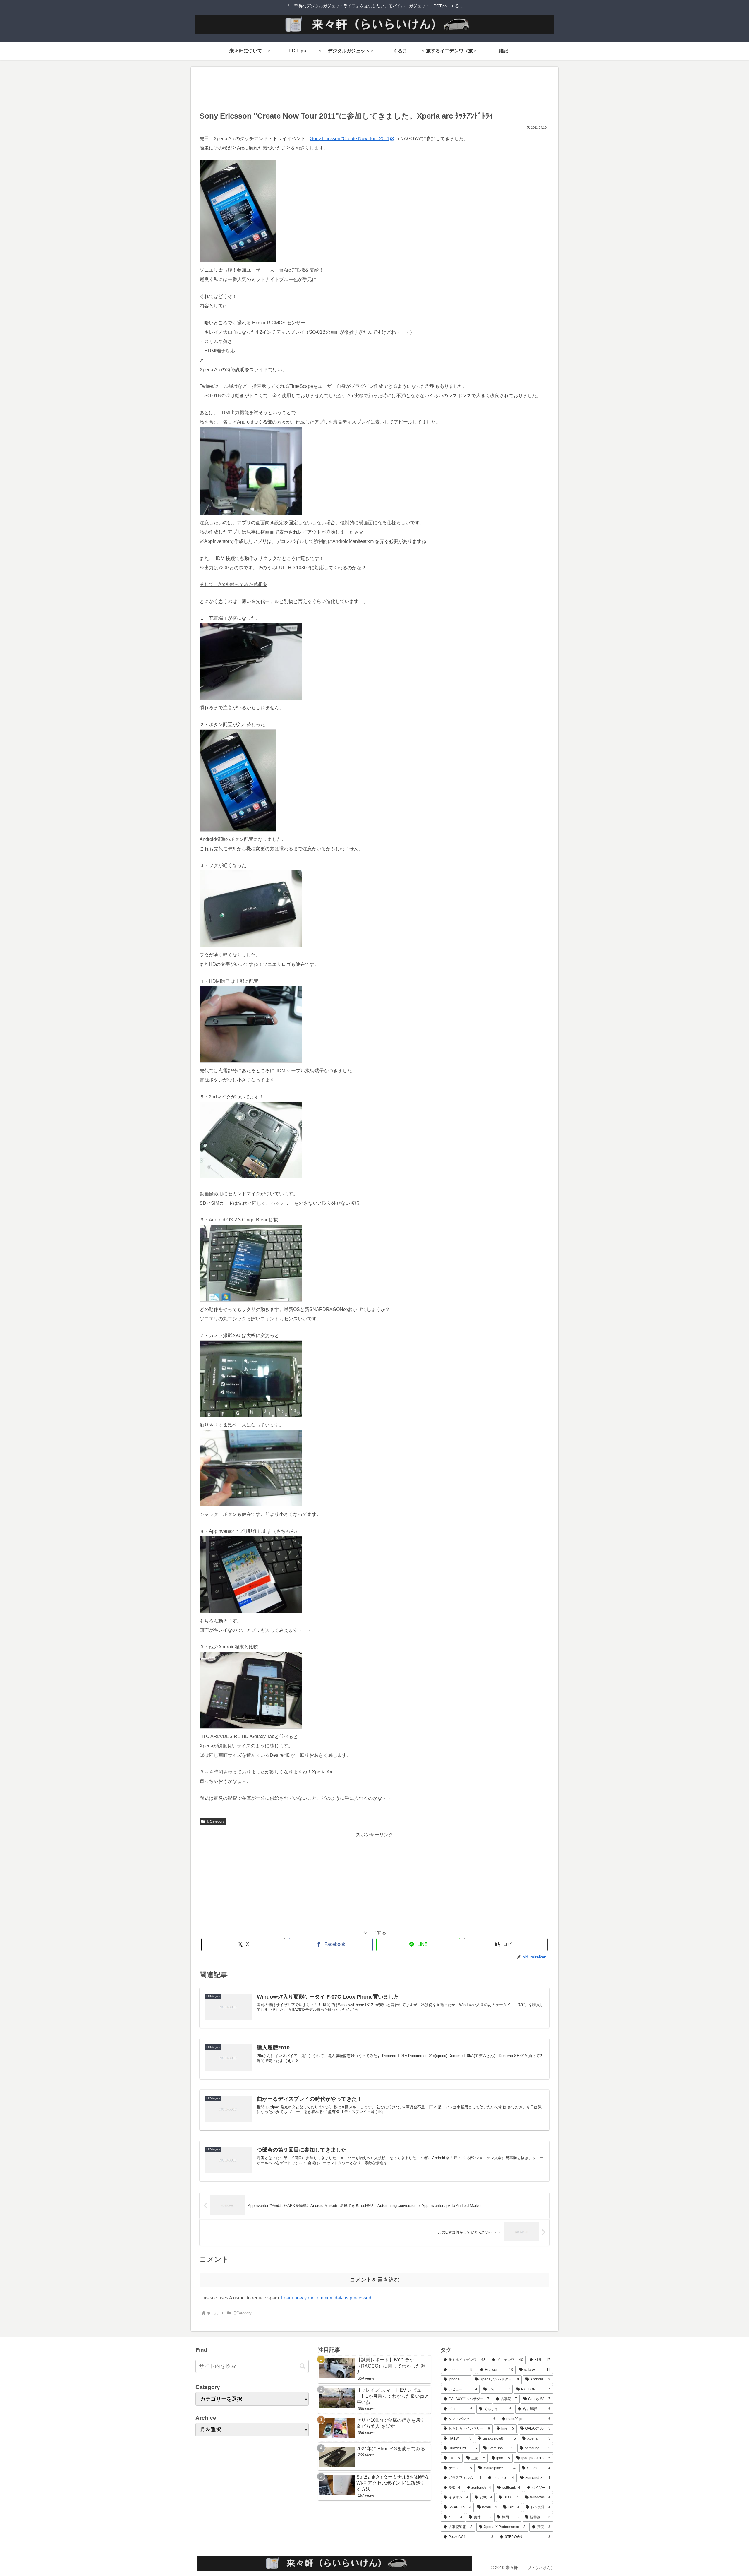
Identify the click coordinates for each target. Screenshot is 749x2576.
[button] (506, 1945)
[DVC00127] (251, 1727)
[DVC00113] (251, 946)
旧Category (215, 1821)
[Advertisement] (374, 91)
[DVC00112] (238, 261)
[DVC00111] (251, 698)
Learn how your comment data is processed (326, 2298)
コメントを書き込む (375, 2280)
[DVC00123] (251, 1611)
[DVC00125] (251, 1505)
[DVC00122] (251, 1300)
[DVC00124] (251, 1416)
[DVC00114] (251, 1061)
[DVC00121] (251, 513)
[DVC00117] (251, 1177)
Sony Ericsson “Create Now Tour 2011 (350, 139)
